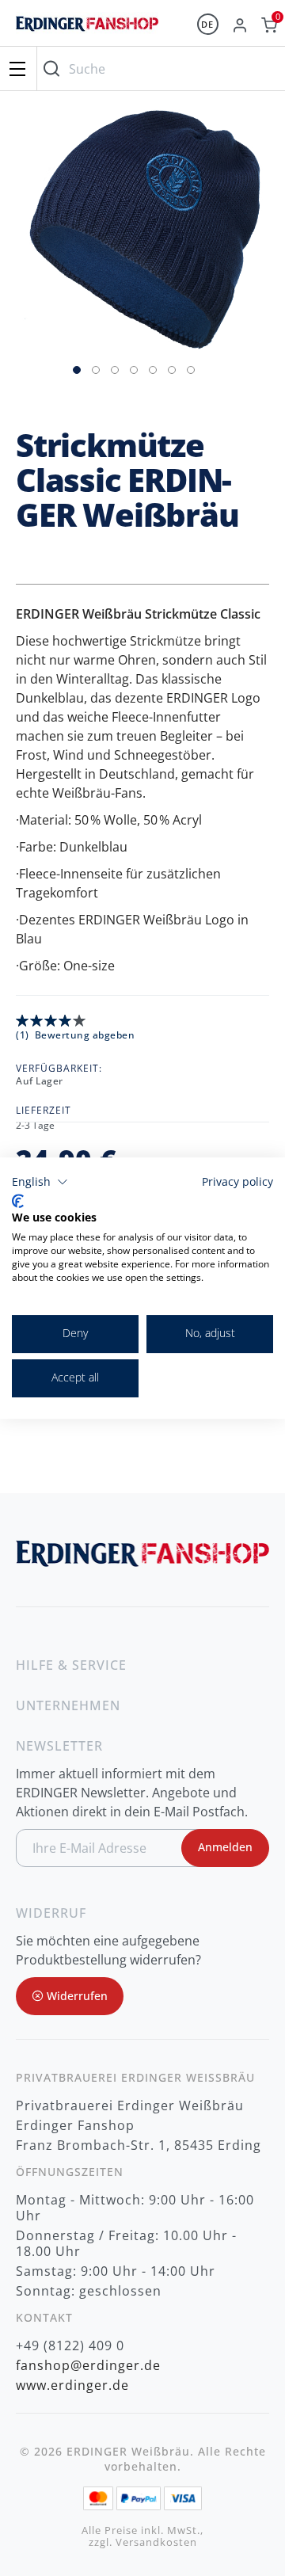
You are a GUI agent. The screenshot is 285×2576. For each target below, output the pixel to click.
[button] (78, 368)
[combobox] (157, 69)
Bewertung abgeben (85, 1035)
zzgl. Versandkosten (143, 2542)
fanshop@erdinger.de (88, 2365)
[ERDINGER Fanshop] (87, 31)
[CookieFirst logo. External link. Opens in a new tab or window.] (18, 1201)
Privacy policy (237, 1181)
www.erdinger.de (72, 2385)
